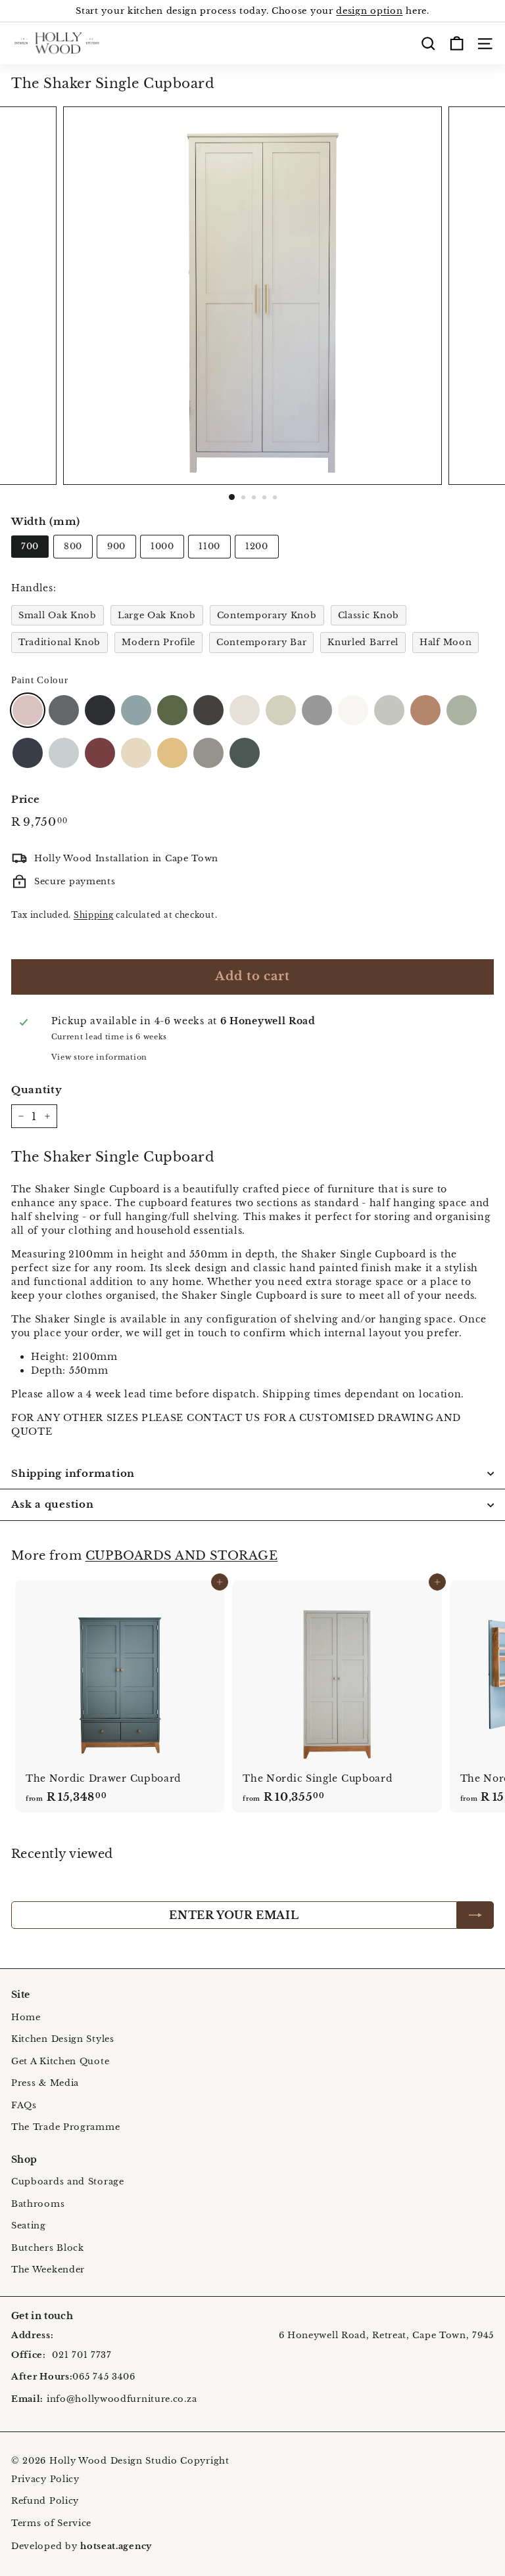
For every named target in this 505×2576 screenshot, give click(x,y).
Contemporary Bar (261, 642)
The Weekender (48, 2270)
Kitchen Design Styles (63, 2039)
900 (116, 546)
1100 (209, 546)
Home (26, 2017)
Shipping (94, 915)
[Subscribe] (475, 1915)
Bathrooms (38, 2204)
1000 (162, 546)
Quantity (37, 1090)
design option (369, 11)
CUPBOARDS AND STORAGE (182, 1555)
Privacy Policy (45, 2479)
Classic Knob (369, 615)
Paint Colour (39, 680)
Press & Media (45, 2083)
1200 (257, 546)
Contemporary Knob (267, 615)
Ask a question (53, 1504)
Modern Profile (158, 642)
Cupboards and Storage (68, 2181)
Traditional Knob (60, 642)
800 (73, 546)
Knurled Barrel (363, 642)
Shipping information (73, 1473)
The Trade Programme (65, 2127)
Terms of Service (51, 2523)
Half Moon (445, 642)
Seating (29, 2226)
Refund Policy (45, 2501)
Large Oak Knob (157, 615)
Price (26, 799)
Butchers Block (48, 2248)
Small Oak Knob (58, 615)
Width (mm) (46, 521)
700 (30, 546)
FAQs (24, 2105)
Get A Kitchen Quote (60, 2061)
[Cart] (457, 43)
